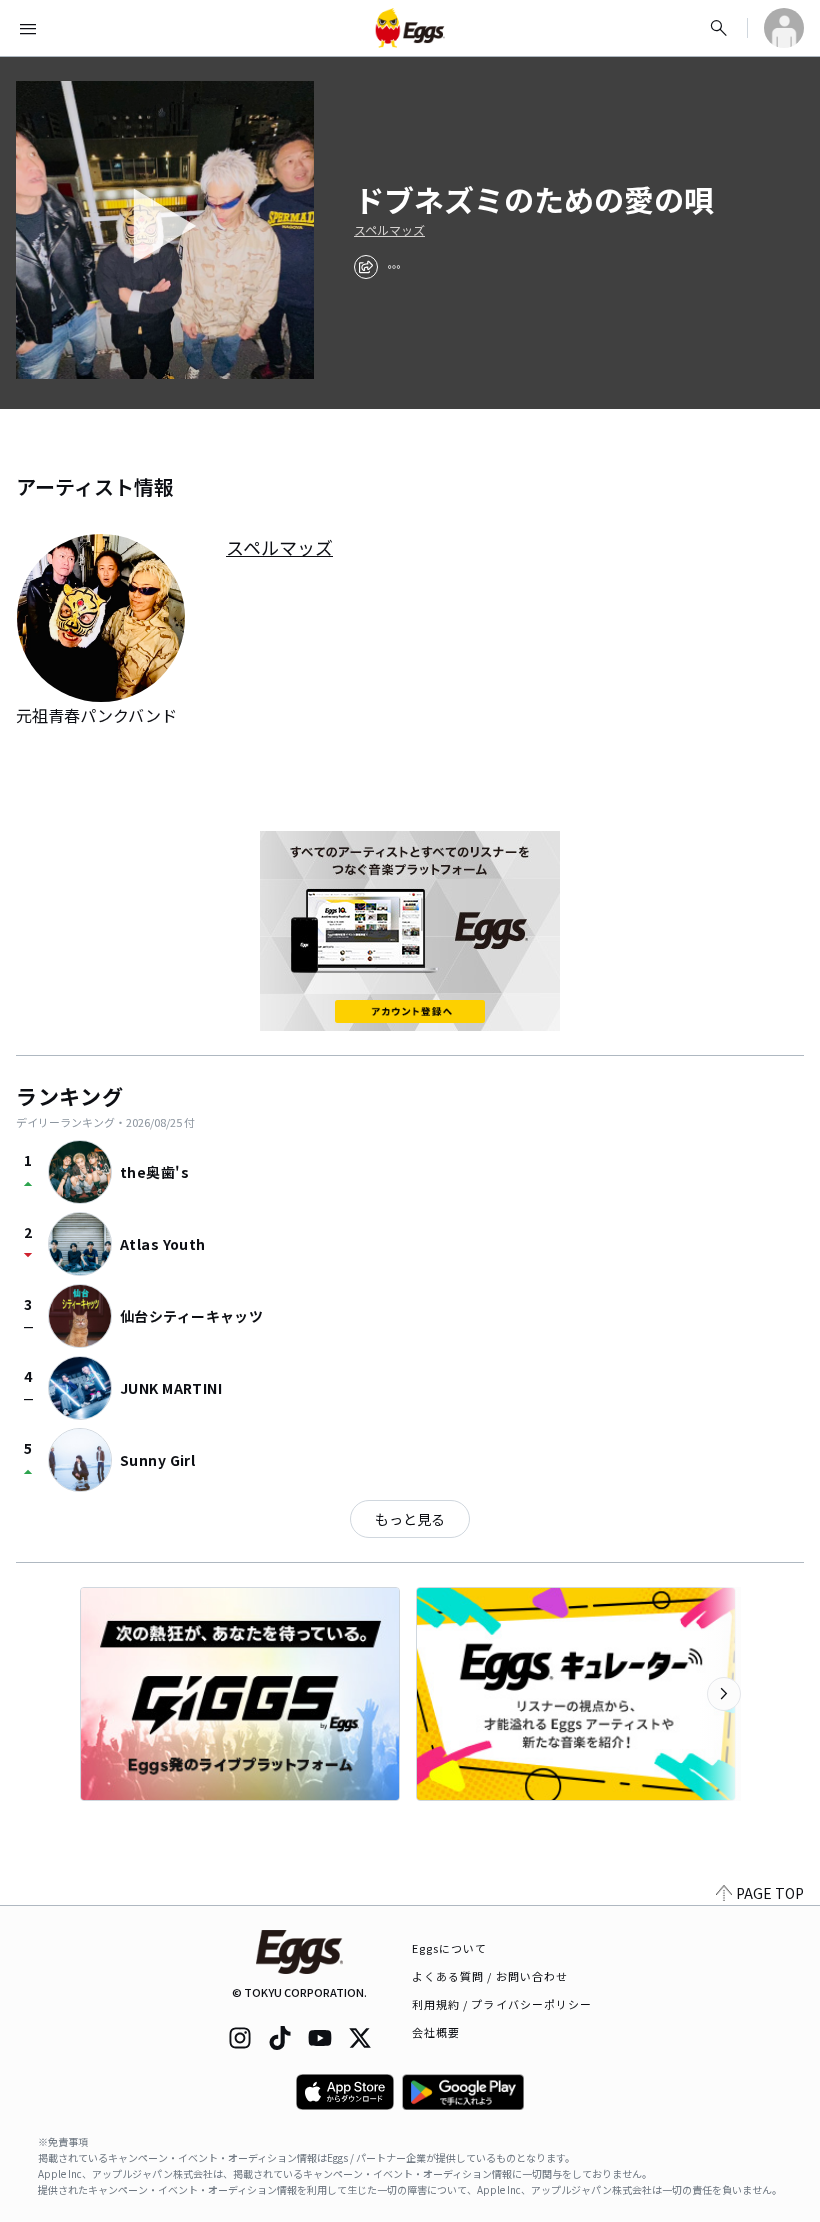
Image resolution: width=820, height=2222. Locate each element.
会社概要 (436, 2032)
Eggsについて (450, 1948)
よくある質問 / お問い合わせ (490, 1976)
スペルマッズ (389, 230)
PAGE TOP (770, 1893)
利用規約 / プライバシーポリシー (502, 2004)
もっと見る (410, 1519)
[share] (366, 267)
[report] (394, 267)
